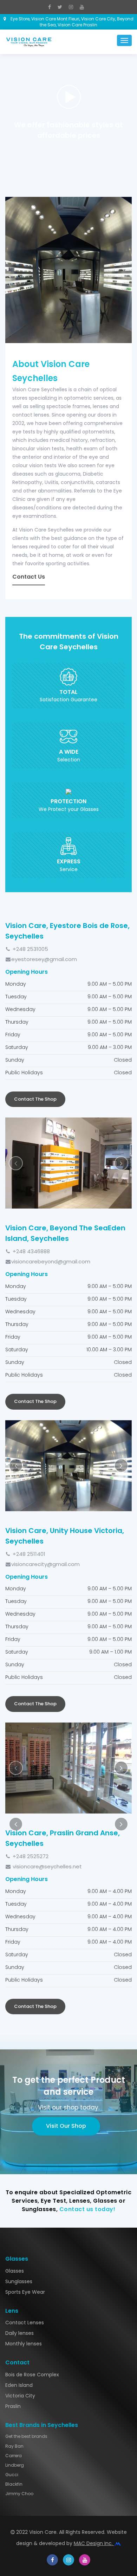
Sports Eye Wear (25, 2110)
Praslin (13, 2224)
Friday (13, 1035)
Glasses (15, 2089)
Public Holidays (24, 1073)
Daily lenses (19, 2151)
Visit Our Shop (66, 1944)
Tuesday (16, 997)
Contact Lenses (25, 2141)
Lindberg (15, 2283)
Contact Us (29, 577)
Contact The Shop (35, 1099)
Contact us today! (87, 2027)
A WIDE (69, 752)
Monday (16, 984)
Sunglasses (19, 2099)
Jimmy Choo (19, 2312)
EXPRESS (69, 862)
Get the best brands (26, 2255)
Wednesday (20, 1009)
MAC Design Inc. (94, 2362)
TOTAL (68, 692)
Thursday (17, 1022)
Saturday (17, 1047)
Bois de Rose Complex (32, 2192)
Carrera (14, 2274)
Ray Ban (14, 2264)
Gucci (12, 2293)
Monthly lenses (24, 2162)
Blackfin (14, 2302)
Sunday (15, 1060)
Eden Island (19, 2203)
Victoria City (20, 2214)
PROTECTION (68, 801)
